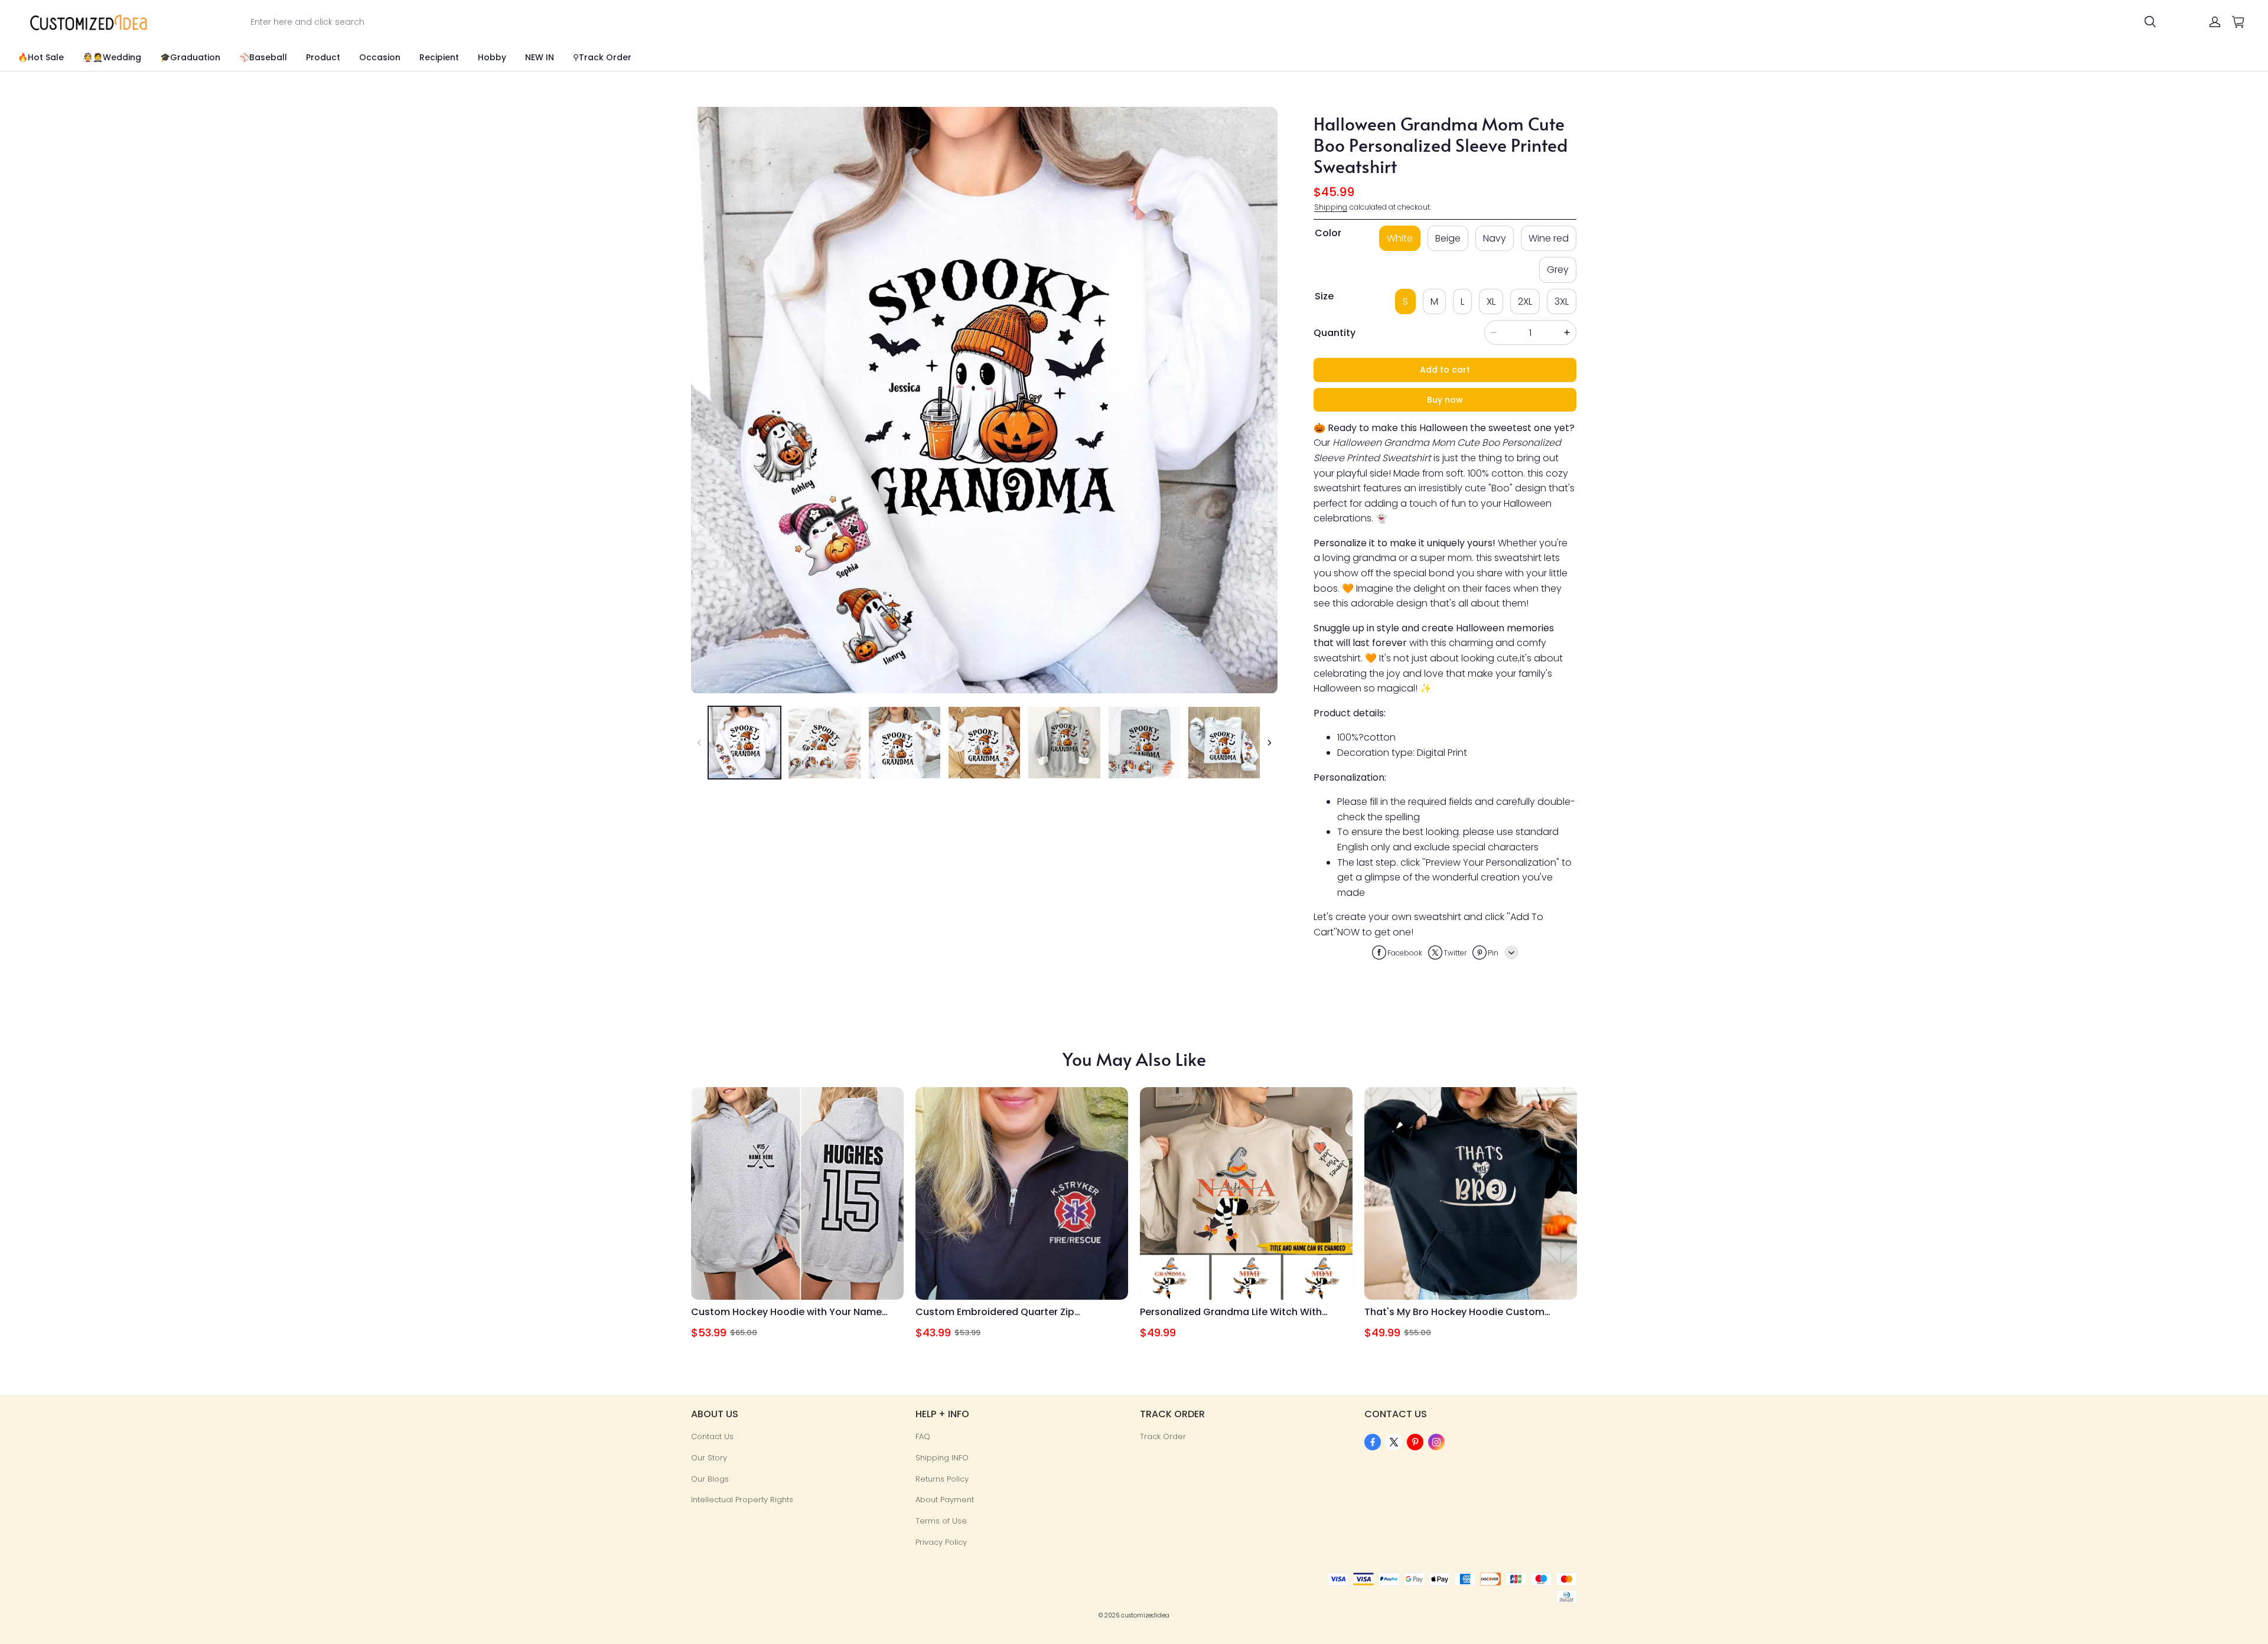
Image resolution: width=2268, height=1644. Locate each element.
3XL (1562, 301)
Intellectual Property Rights (742, 1500)
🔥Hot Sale (41, 57)
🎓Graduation (190, 57)
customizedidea (1145, 1615)
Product (323, 57)
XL (1491, 301)
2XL (1525, 301)
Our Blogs (710, 1479)
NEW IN (540, 57)
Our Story (709, 1458)
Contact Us (712, 1436)
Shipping (1331, 207)
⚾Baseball (263, 57)
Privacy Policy (941, 1542)
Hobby (492, 57)
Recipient (439, 57)
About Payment (945, 1500)
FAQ (923, 1436)
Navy (1495, 238)
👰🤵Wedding (112, 57)
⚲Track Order (602, 57)
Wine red (1549, 238)
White (1400, 238)
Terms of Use (941, 1521)
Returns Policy (942, 1479)
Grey (1558, 270)
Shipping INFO (942, 1458)
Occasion (380, 57)
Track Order (1163, 1436)
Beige (1448, 238)
